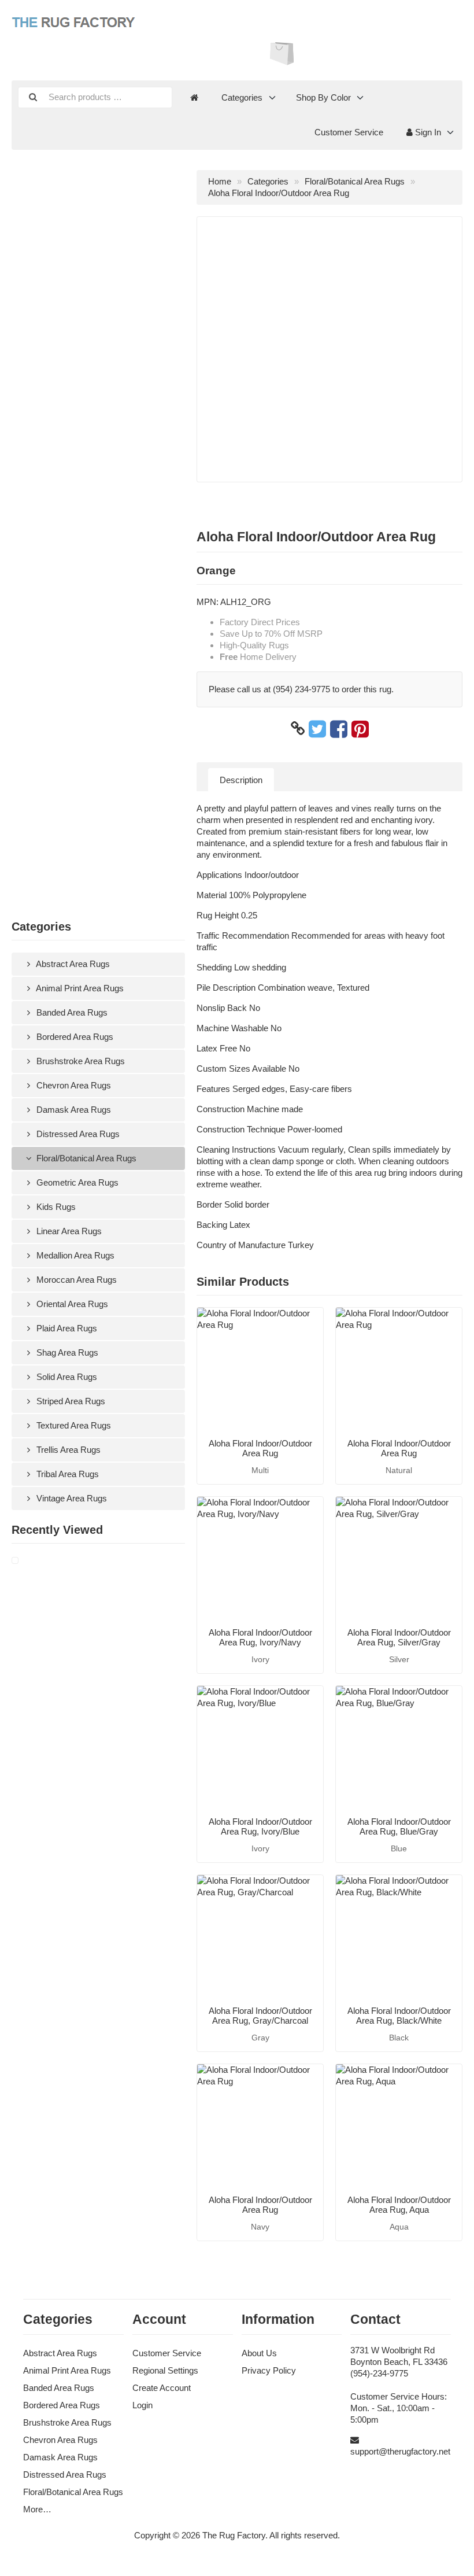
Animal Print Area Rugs (79, 988)
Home (220, 181)
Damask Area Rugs (73, 1110)
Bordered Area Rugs (74, 1037)
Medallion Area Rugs (74, 1255)
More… (37, 2509)
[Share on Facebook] (339, 729)
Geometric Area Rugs (76, 1182)
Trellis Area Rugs (67, 1450)
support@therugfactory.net (400, 2451)
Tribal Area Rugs (66, 1474)
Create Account (162, 2388)
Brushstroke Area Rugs (79, 1061)
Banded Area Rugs (71, 1012)
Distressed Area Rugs (77, 1134)
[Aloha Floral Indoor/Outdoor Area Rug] (29, 1561)
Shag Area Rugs (66, 1352)
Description (241, 780)
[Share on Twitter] (317, 729)
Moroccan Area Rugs (75, 1280)
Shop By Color (323, 97)
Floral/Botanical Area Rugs (85, 1158)
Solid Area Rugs (66, 1377)
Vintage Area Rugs (71, 1498)
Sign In (427, 132)
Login (142, 2405)
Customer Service (349, 132)
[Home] (194, 98)
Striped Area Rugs (70, 1401)
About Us (259, 2353)
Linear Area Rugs (68, 1231)
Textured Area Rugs (73, 1425)
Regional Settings (165, 2370)
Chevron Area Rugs (73, 1085)
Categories (242, 97)
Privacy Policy (269, 2370)
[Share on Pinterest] (360, 729)
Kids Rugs (55, 1207)
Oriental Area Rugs (71, 1304)
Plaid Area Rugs (66, 1328)
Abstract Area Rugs (72, 964)
